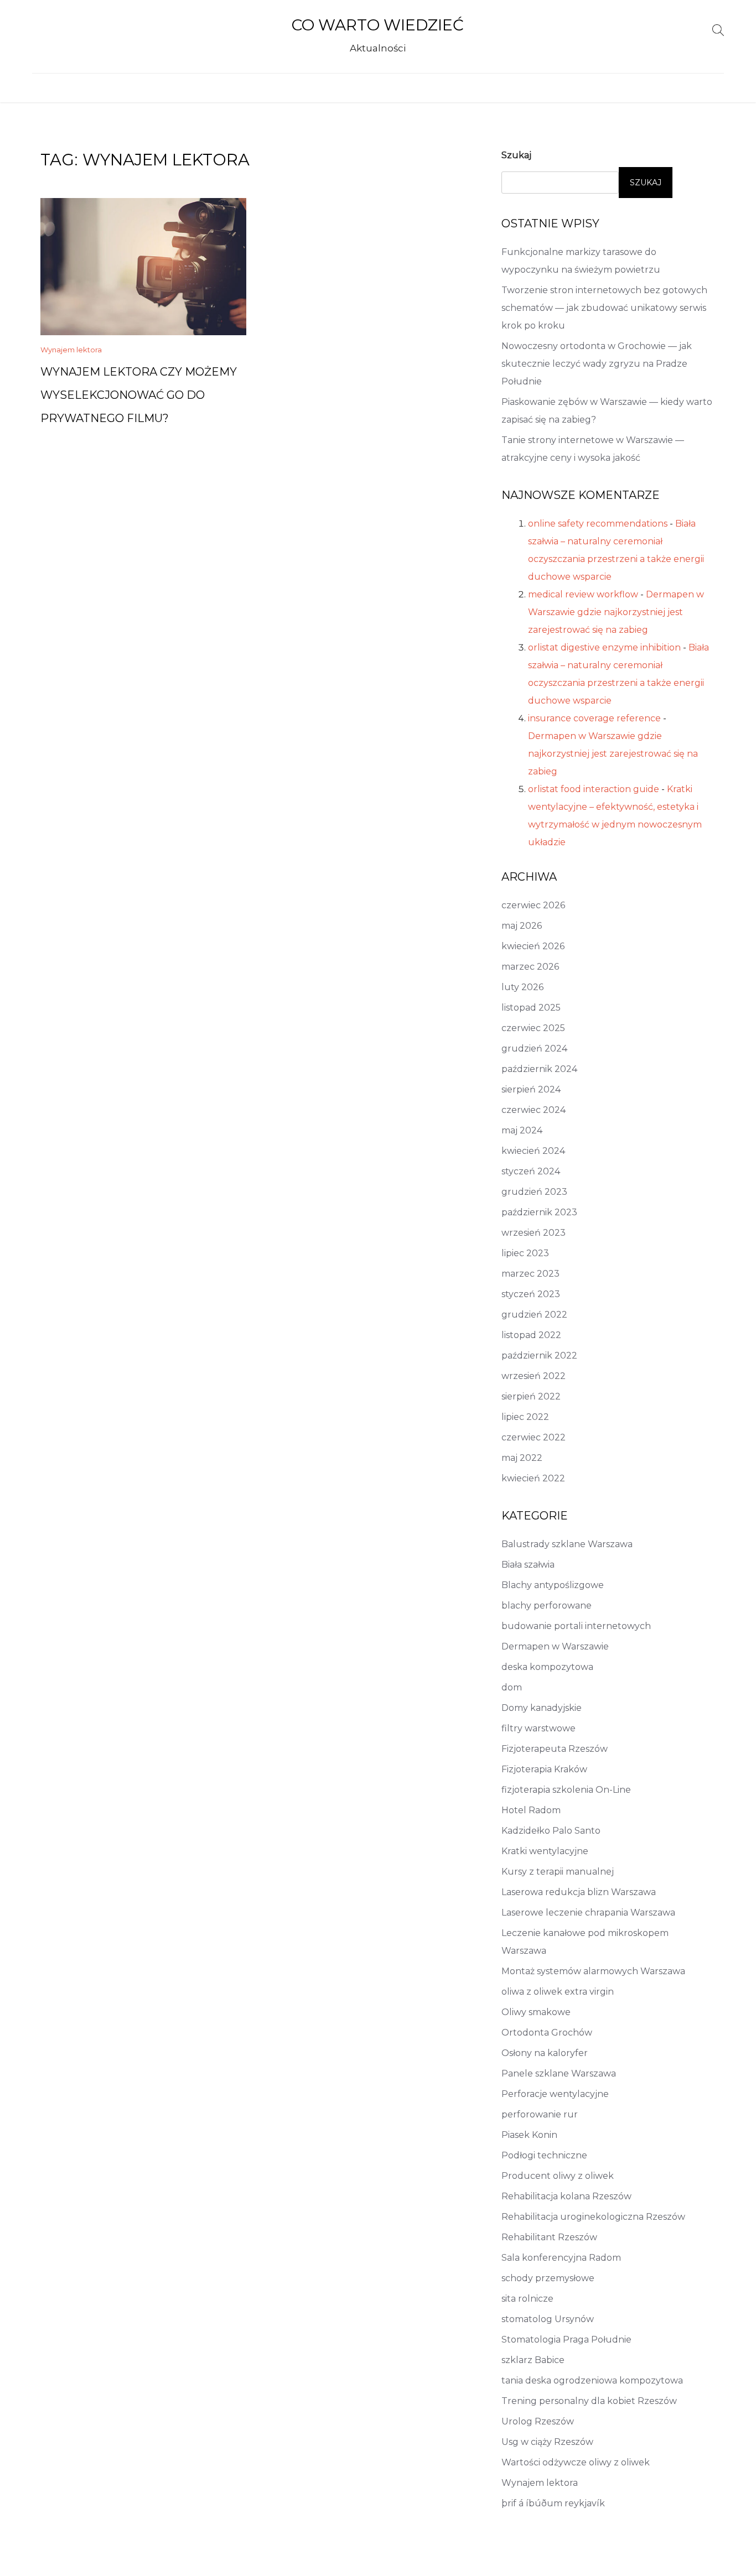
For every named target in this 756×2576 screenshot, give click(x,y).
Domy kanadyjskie (542, 1708)
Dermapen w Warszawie (555, 1646)
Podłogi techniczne (544, 2155)
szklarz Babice (533, 2360)
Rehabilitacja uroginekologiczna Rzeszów (593, 2217)
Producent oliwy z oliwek (558, 2176)
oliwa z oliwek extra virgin (558, 1992)
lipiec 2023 (525, 1253)
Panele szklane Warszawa (559, 2073)
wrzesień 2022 (534, 1376)
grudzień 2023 (534, 1192)
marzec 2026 (530, 967)
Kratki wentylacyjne (545, 1851)
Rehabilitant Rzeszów (549, 2237)
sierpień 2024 (531, 1089)
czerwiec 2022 (534, 1437)
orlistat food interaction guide (594, 789)
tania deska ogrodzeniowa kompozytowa (592, 2380)
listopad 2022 (531, 1335)
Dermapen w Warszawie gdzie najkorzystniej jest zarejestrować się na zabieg (616, 612)
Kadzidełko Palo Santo (551, 1831)
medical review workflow (583, 594)
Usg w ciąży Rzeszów (547, 2442)
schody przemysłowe (548, 2278)
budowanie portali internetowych (576, 1626)
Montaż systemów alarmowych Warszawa (593, 1971)
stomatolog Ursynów (548, 2319)
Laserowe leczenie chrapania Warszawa (588, 1913)
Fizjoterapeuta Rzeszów (555, 1749)
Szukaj (516, 155)
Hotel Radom (531, 1810)
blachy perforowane (547, 1606)
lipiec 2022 (525, 1417)
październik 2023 (539, 1212)
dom (512, 1687)
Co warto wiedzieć (378, 25)
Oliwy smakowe (536, 2012)
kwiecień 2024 (533, 1151)
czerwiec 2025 (533, 1028)
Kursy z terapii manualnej (558, 1872)
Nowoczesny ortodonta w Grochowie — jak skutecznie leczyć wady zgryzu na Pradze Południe (597, 364)
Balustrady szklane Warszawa (567, 1544)
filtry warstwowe (538, 1728)
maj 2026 (522, 926)
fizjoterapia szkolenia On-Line (566, 1790)
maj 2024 (522, 1130)
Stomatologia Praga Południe (566, 2340)
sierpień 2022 (531, 1396)
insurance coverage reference (594, 718)
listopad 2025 (531, 1008)
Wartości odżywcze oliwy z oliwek (576, 2462)
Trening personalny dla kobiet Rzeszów (589, 2401)
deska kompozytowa (547, 1667)
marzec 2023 (530, 1274)
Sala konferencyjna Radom (561, 2258)
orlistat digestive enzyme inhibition (604, 647)
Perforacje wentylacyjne (555, 2094)
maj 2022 (522, 1458)
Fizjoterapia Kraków (544, 1769)
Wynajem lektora (71, 350)
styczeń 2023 (531, 1294)
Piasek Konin (529, 2135)
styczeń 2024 (531, 1171)
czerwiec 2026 (533, 905)
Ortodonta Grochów (547, 2033)
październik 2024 (539, 1069)
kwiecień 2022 (533, 1478)
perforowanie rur (540, 2114)
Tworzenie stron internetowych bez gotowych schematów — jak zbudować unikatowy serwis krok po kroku (604, 308)
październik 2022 (539, 1355)
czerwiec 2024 (534, 1110)
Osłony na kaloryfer (545, 2053)
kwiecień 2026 (533, 946)
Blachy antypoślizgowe (553, 1585)
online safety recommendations (598, 524)
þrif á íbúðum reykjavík (553, 2503)
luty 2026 (522, 987)
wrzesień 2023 (534, 1233)
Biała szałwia (528, 1565)
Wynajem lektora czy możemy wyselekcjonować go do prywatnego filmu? (139, 395)
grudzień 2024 (534, 1048)
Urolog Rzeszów (538, 2421)
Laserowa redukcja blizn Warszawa (579, 1892)
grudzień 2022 (534, 1315)
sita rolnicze (527, 2299)
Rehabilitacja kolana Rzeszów (566, 2196)
